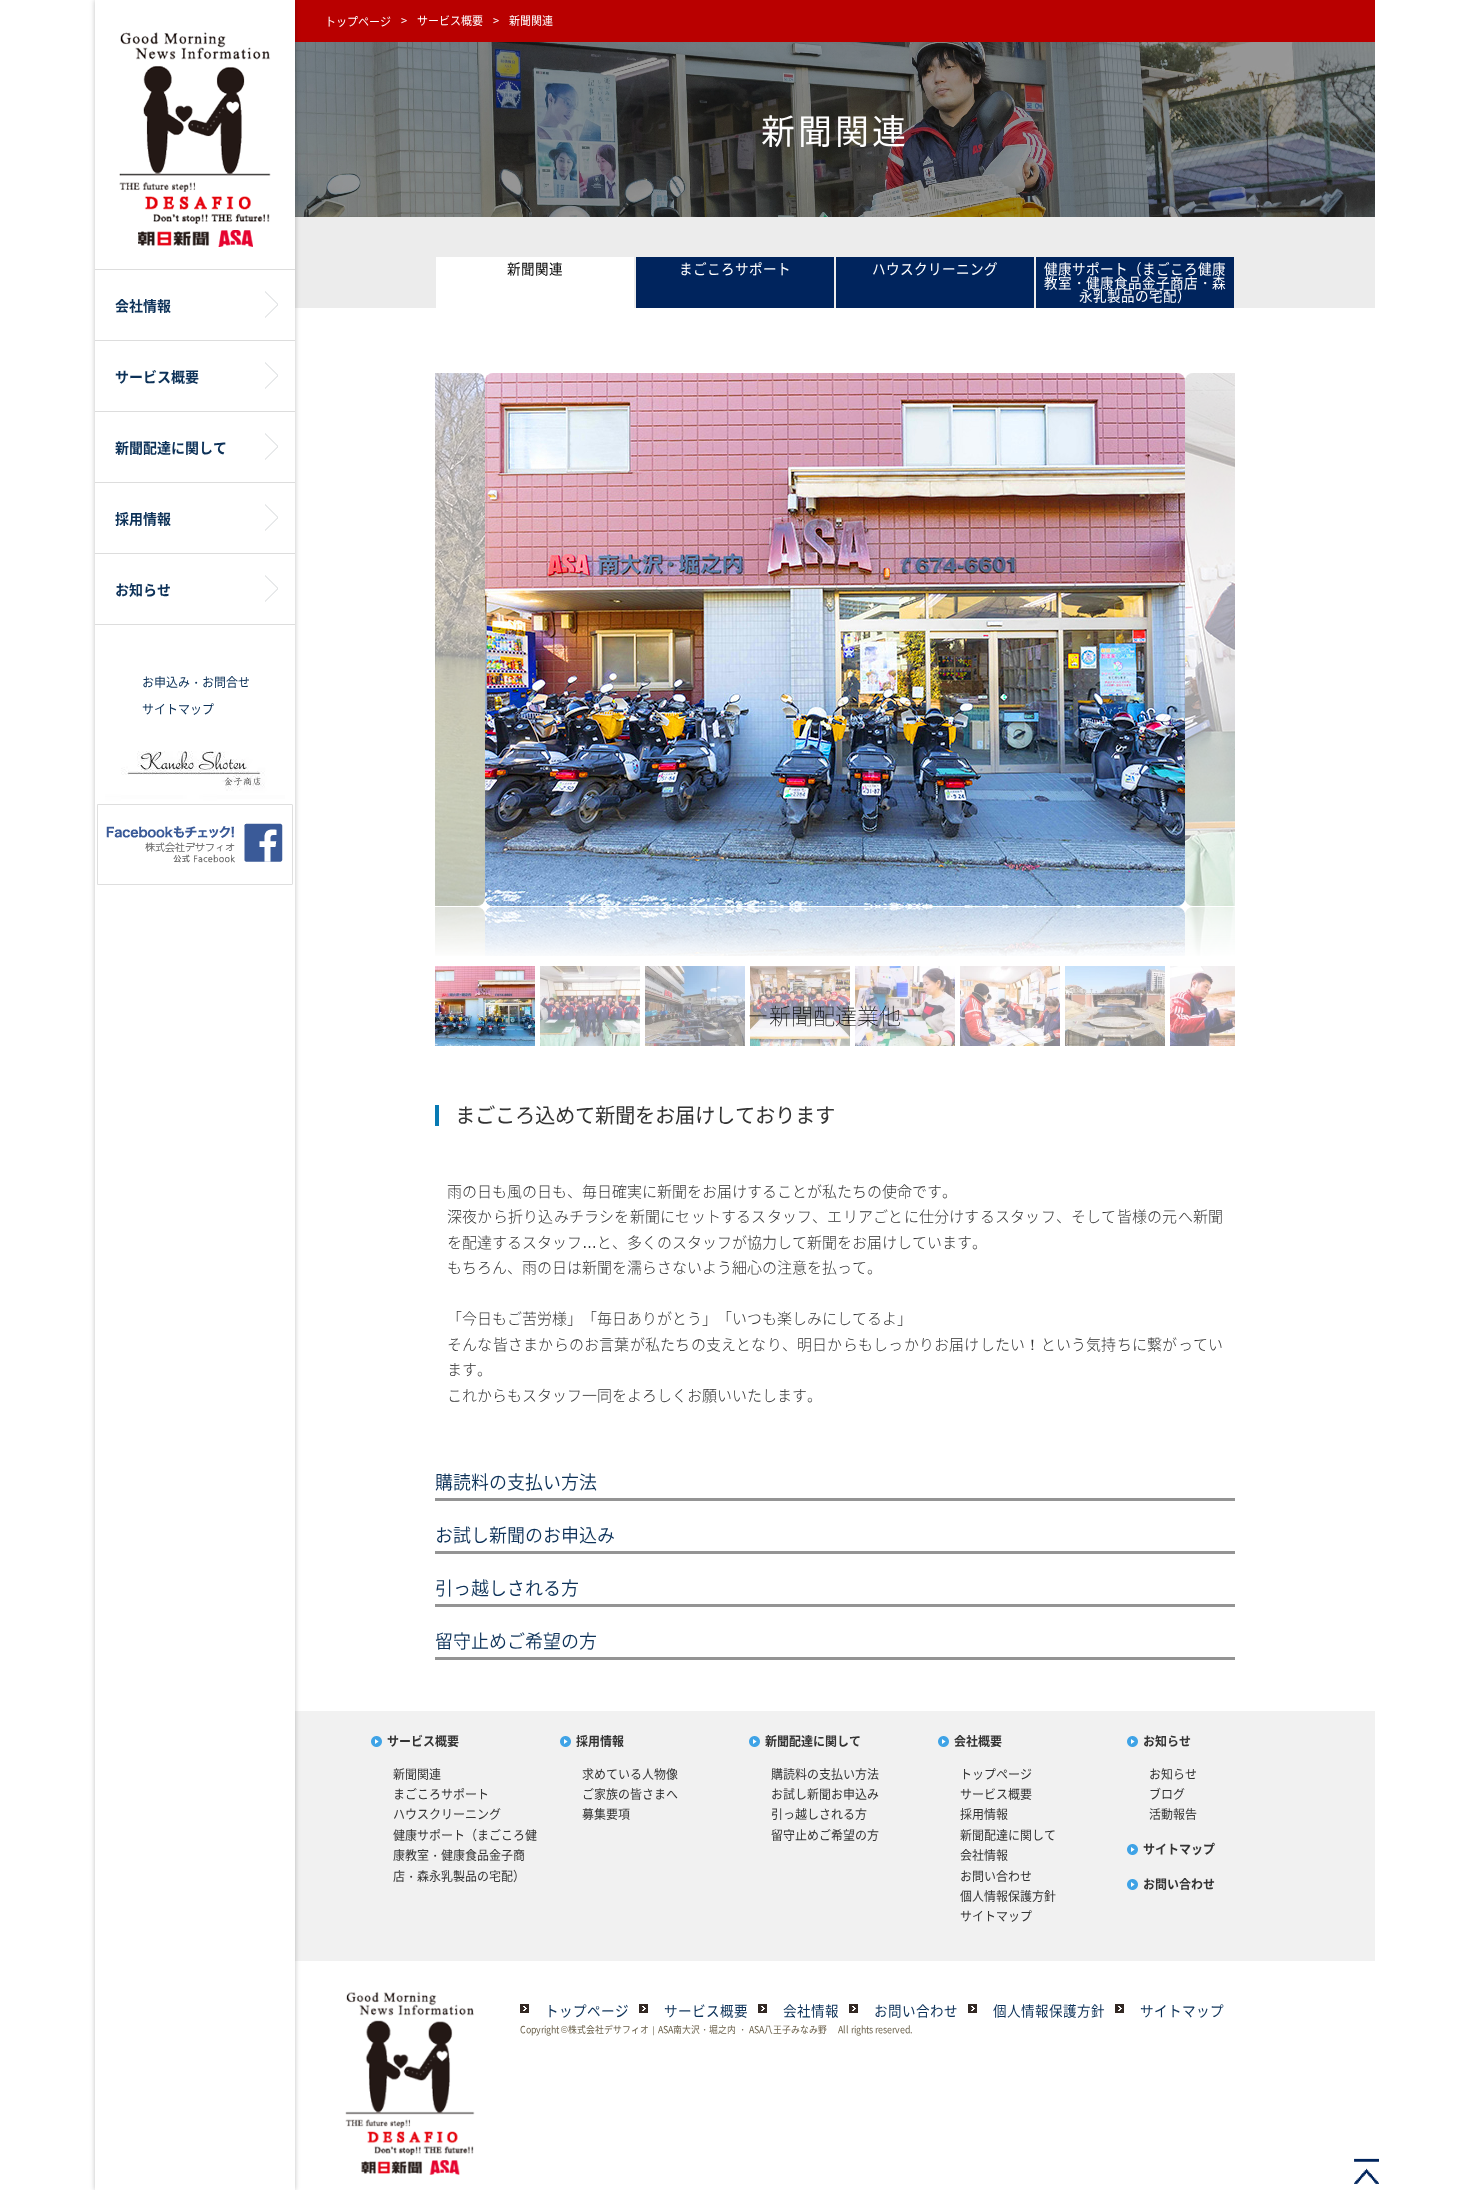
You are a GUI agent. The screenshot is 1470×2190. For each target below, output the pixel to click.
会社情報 (984, 1855)
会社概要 (978, 1741)
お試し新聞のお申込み (525, 1534)
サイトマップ (178, 709)
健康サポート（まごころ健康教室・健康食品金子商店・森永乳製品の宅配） (1135, 281)
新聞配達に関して (813, 1741)
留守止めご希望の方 (516, 1640)
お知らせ (1167, 1741)
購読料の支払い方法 (516, 1481)
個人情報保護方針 (1008, 1896)
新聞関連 (535, 268)
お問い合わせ (996, 1876)
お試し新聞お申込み (825, 1794)
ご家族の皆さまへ (630, 1794)
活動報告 (1173, 1814)
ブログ (1167, 1794)
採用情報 (600, 1741)
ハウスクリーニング (935, 268)
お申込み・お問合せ (196, 682)
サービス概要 (450, 20)
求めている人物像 (630, 1774)
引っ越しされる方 (507, 1587)
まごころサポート (735, 268)
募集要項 (606, 1814)
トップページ (358, 21)
